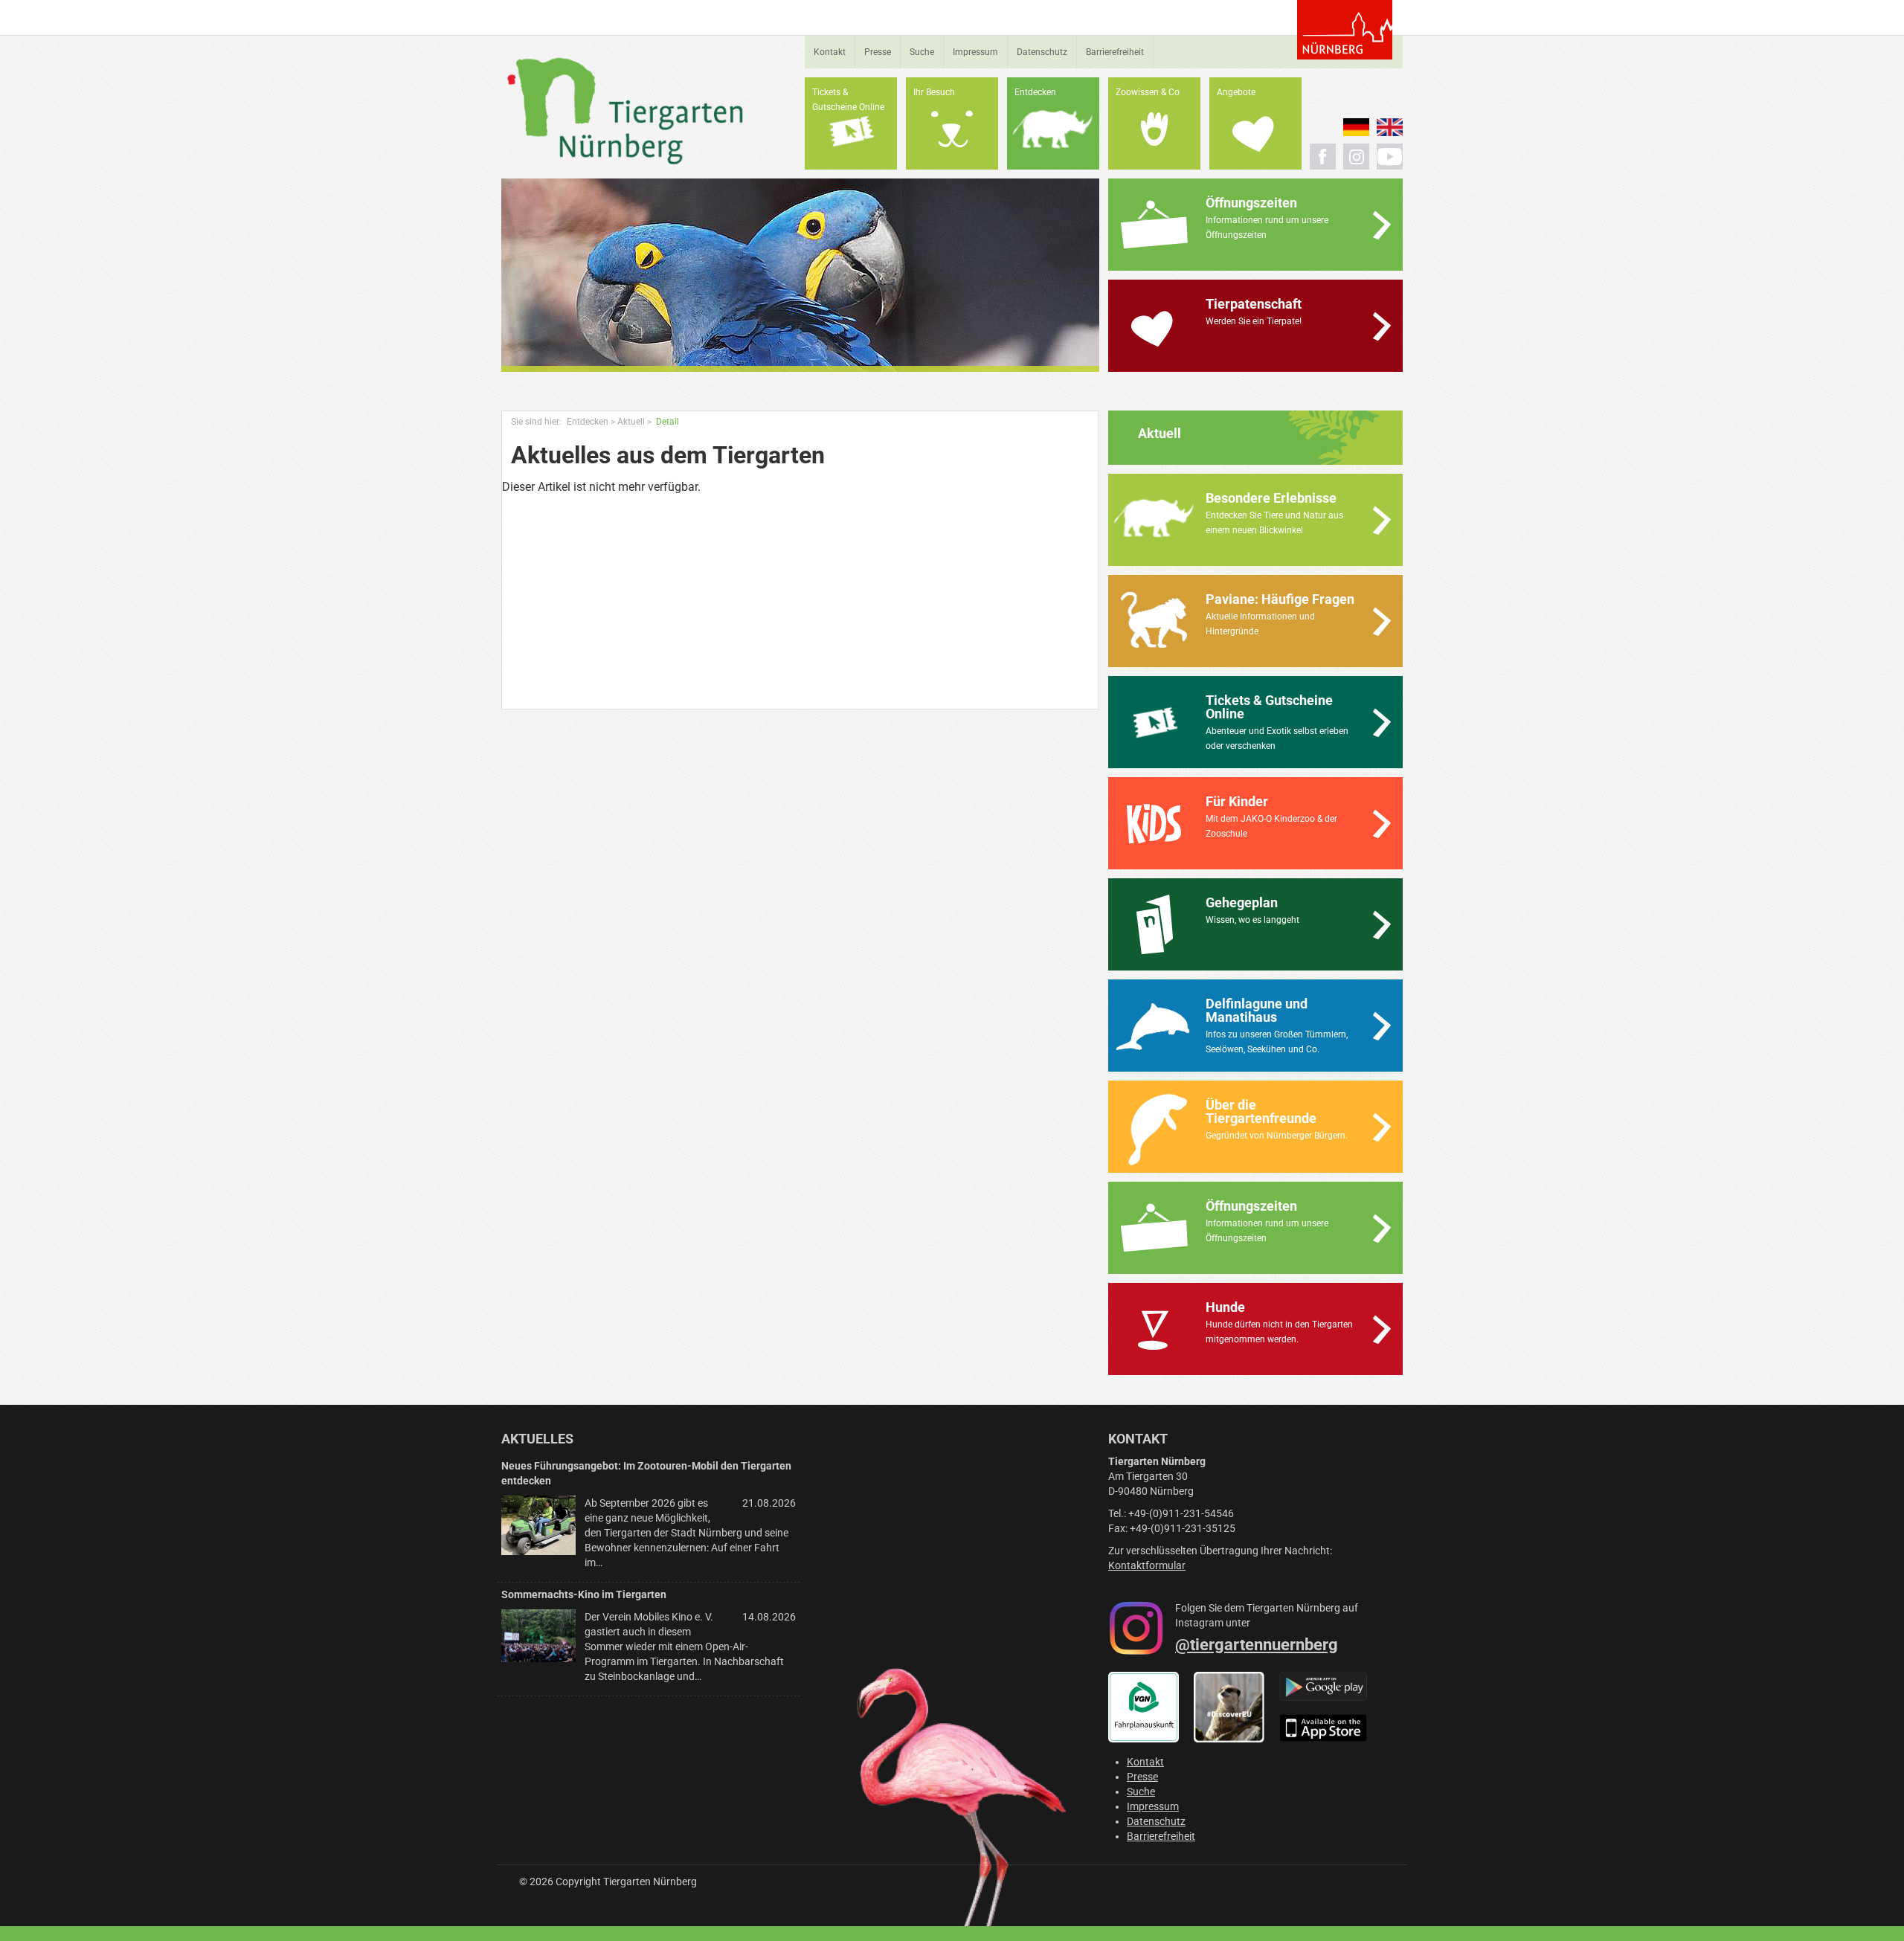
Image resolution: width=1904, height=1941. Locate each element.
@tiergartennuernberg (1257, 1645)
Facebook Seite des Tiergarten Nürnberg (1323, 157)
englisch (1390, 127)
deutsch (1356, 127)
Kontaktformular (1147, 1565)
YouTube (1390, 157)
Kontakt (830, 52)
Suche (922, 52)
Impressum (975, 52)
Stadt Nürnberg (1345, 30)
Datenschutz (1042, 52)
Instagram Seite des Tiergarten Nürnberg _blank (1356, 157)
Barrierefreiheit (1115, 52)
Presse (878, 52)
